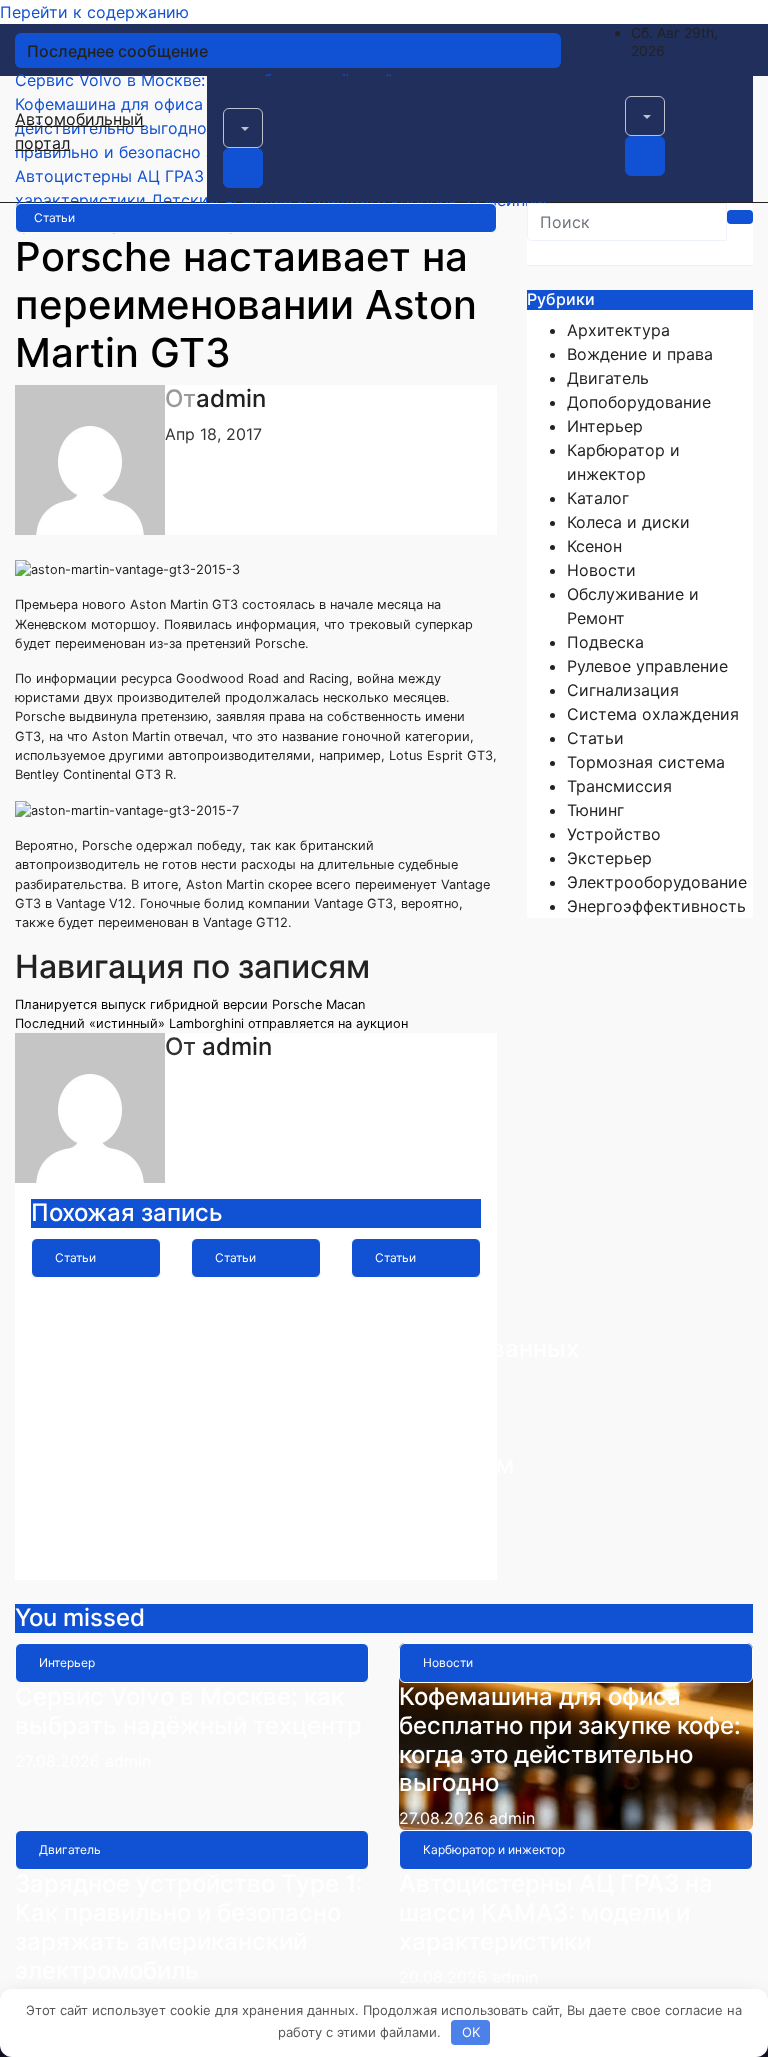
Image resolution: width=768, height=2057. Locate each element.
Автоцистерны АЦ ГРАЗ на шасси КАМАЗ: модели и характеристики (556, 1912)
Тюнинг (595, 810)
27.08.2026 (60, 1761)
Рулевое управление (647, 666)
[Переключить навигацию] (236, 102)
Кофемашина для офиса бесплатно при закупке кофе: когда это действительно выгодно (570, 1739)
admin (231, 398)
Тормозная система (646, 762)
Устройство (614, 834)
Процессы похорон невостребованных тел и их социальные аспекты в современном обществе (465, 1392)
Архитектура (618, 330)
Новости (601, 570)
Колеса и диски (628, 522)
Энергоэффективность (656, 906)
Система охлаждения (653, 714)
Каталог (598, 498)
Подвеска (605, 642)
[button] (243, 128)
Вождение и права (640, 354)
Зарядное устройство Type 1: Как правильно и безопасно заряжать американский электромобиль (189, 1926)
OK (471, 2032)
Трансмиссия (619, 786)
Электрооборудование (657, 882)
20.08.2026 (445, 1977)
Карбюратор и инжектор (494, 1849)
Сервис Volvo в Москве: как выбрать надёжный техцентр (188, 1711)
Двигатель (608, 378)
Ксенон (594, 546)
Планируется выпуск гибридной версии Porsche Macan (190, 1004)
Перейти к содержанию (94, 12)
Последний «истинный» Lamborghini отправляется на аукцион (211, 1023)
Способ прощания (91, 1306)
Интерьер (605, 426)
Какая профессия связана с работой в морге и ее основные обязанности (266, 1378)
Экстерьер (609, 858)
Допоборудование (639, 402)
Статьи (54, 217)
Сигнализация (623, 690)
